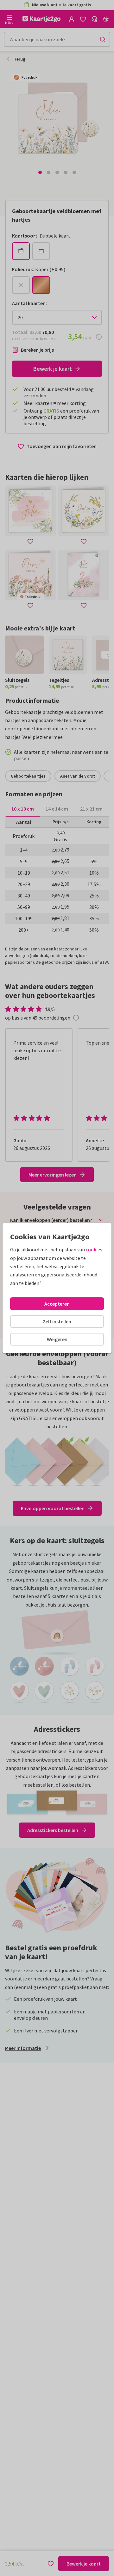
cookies (94, 1249)
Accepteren (57, 1304)
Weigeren (57, 1339)
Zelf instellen (57, 1321)
